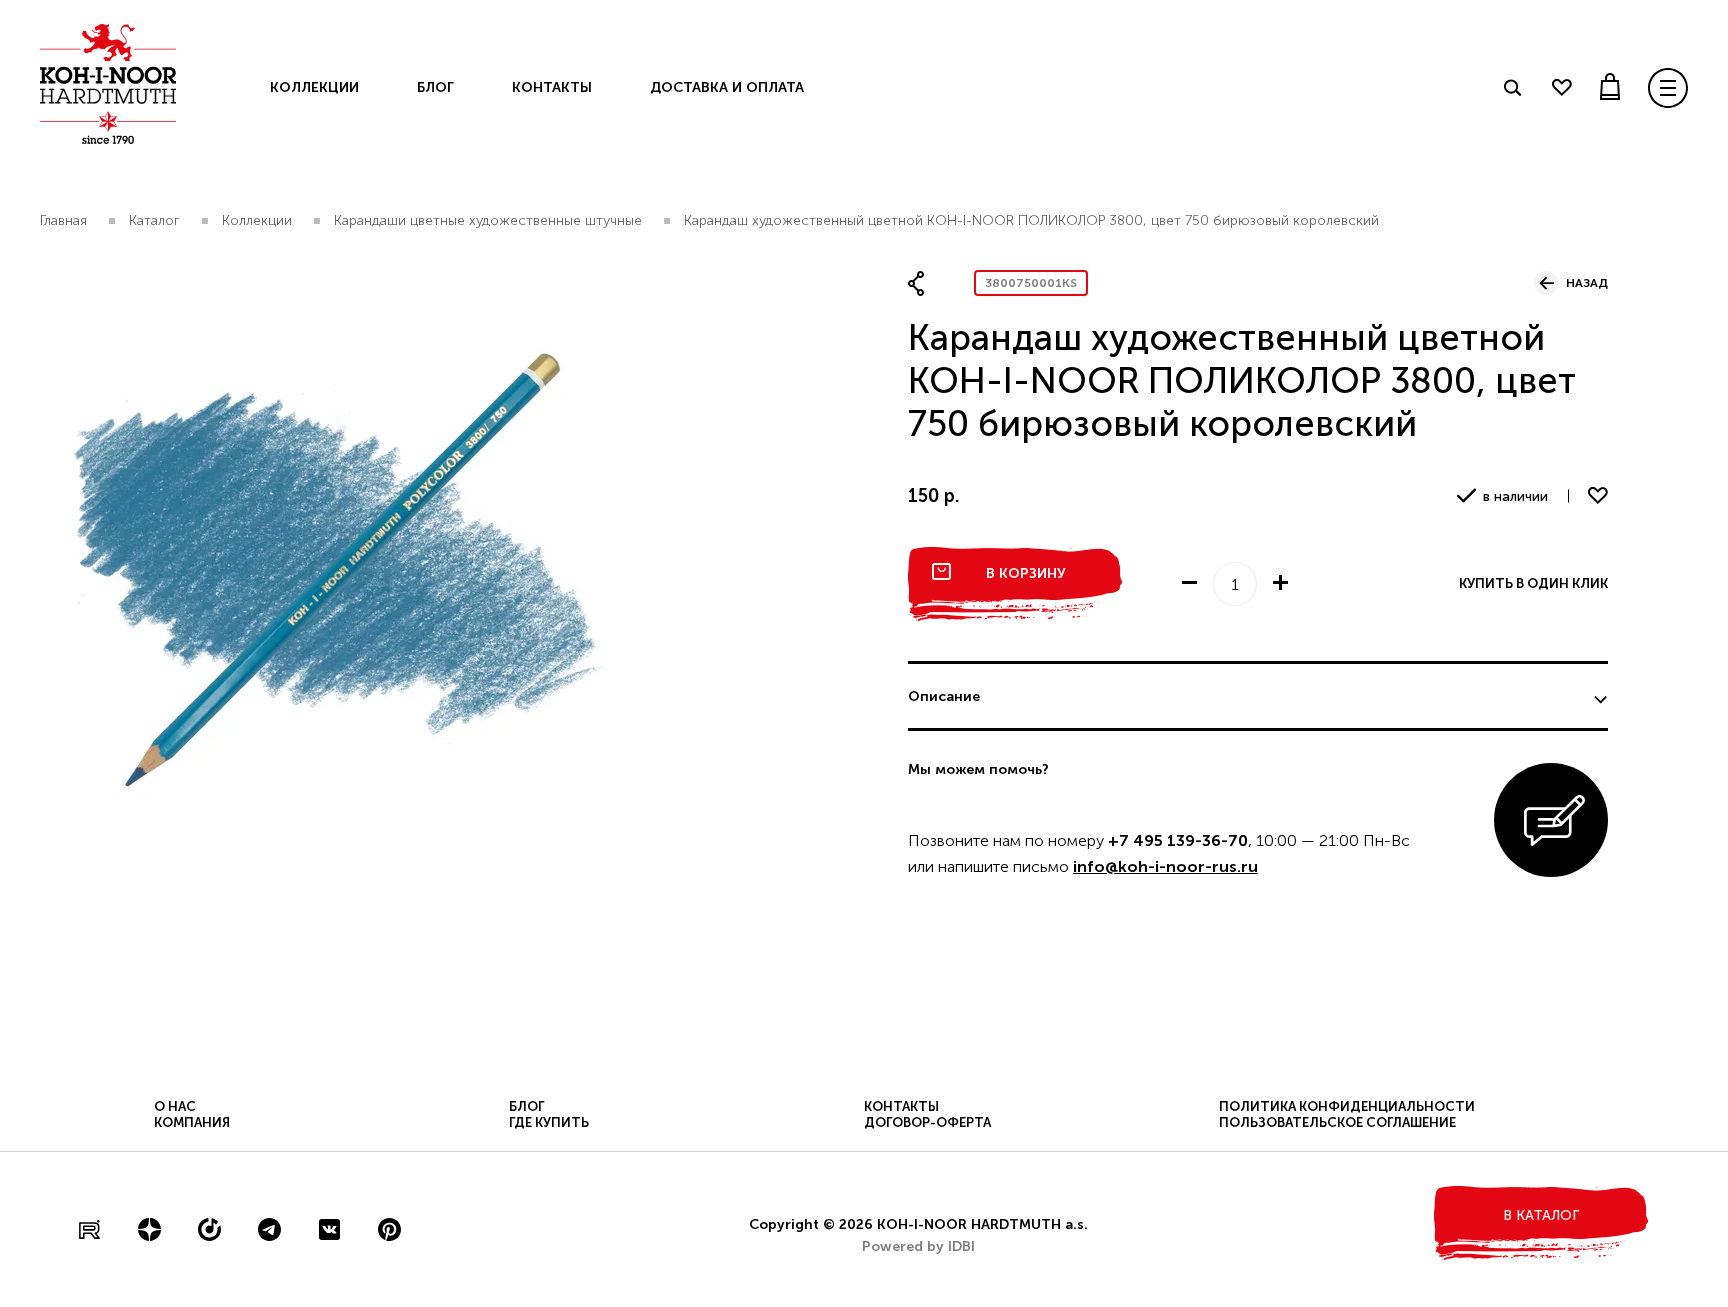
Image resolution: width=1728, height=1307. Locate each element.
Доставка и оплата (727, 87)
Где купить (549, 1122)
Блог (435, 87)
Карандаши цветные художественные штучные (488, 220)
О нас (175, 1106)
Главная (63, 220)
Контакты (552, 87)
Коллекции (314, 87)
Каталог (154, 220)
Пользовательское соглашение (1337, 1122)
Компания (192, 1122)
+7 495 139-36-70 (1178, 840)
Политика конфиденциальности (1347, 1106)
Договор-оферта (927, 1122)
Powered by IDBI (918, 1246)
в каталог (1541, 1215)
